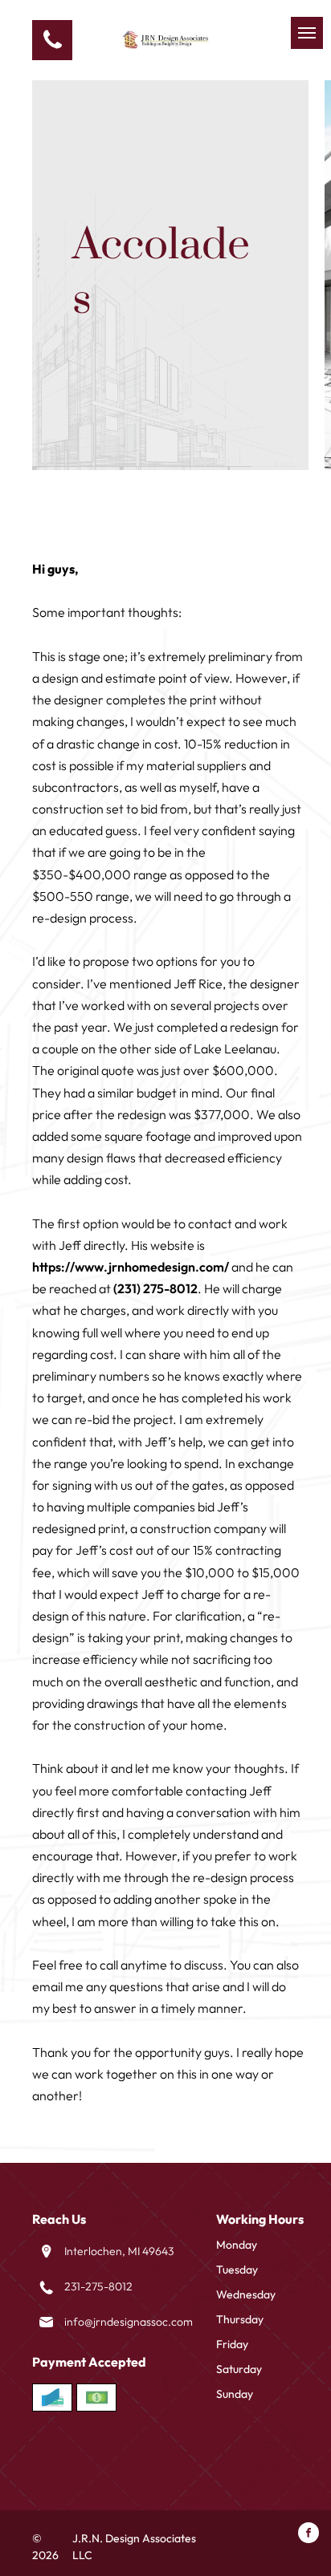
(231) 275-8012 (155, 1288)
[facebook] (309, 2535)
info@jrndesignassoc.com (129, 2322)
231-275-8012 (98, 2286)
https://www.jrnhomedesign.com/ (131, 1267)
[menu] (307, 33)
